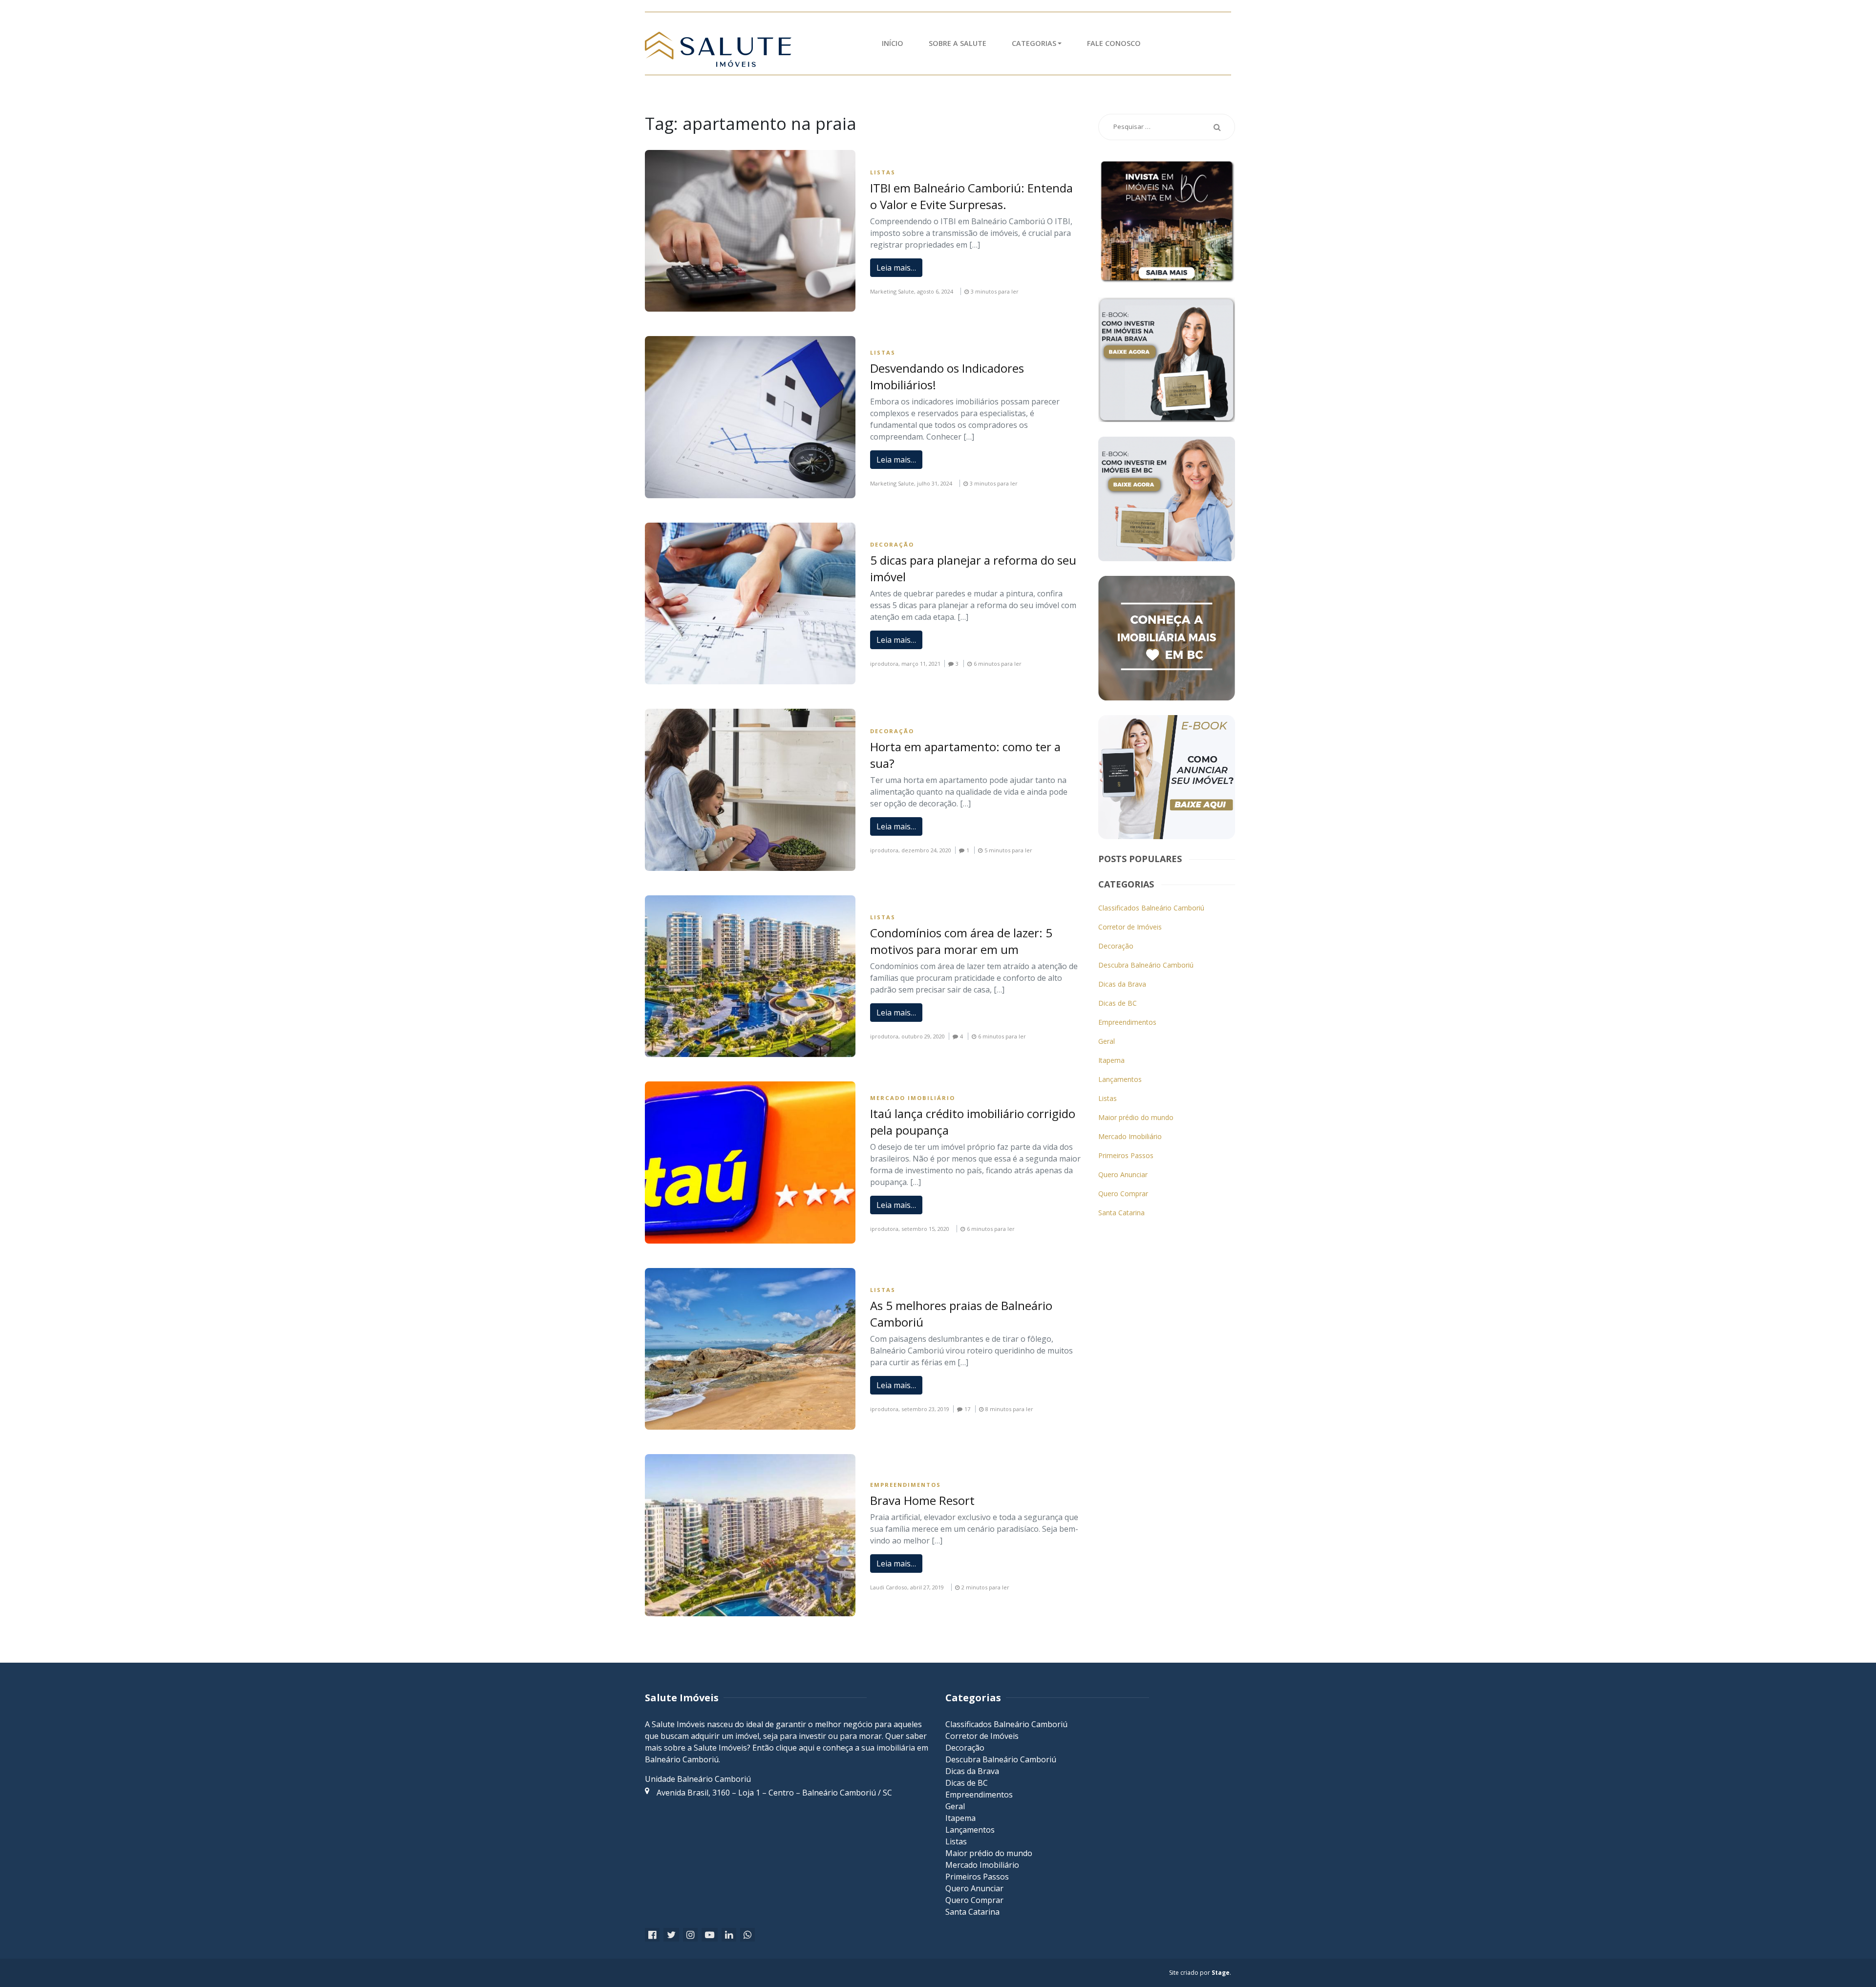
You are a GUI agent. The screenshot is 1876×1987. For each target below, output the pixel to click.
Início (893, 43)
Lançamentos (1120, 1079)
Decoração (892, 544)
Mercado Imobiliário (913, 1098)
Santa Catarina (1121, 1213)
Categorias (1034, 43)
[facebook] (652, 1935)
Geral (1107, 1041)
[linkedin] (729, 1935)
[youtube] (710, 1935)
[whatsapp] (747, 1935)
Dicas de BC (1118, 1003)
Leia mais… (896, 268)
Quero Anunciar (1123, 1174)
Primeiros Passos (1126, 1155)
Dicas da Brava (1122, 984)
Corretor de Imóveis (1130, 927)
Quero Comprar (1123, 1194)
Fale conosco (1114, 43)
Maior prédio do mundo (1136, 1117)
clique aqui (795, 1748)
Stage (1221, 1973)
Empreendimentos (906, 1485)
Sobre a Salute (958, 43)
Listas (883, 172)
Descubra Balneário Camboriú (1146, 965)
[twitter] (671, 1935)
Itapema (1111, 1060)
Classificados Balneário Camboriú (1151, 908)
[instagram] (690, 1935)
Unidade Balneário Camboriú (698, 1779)
